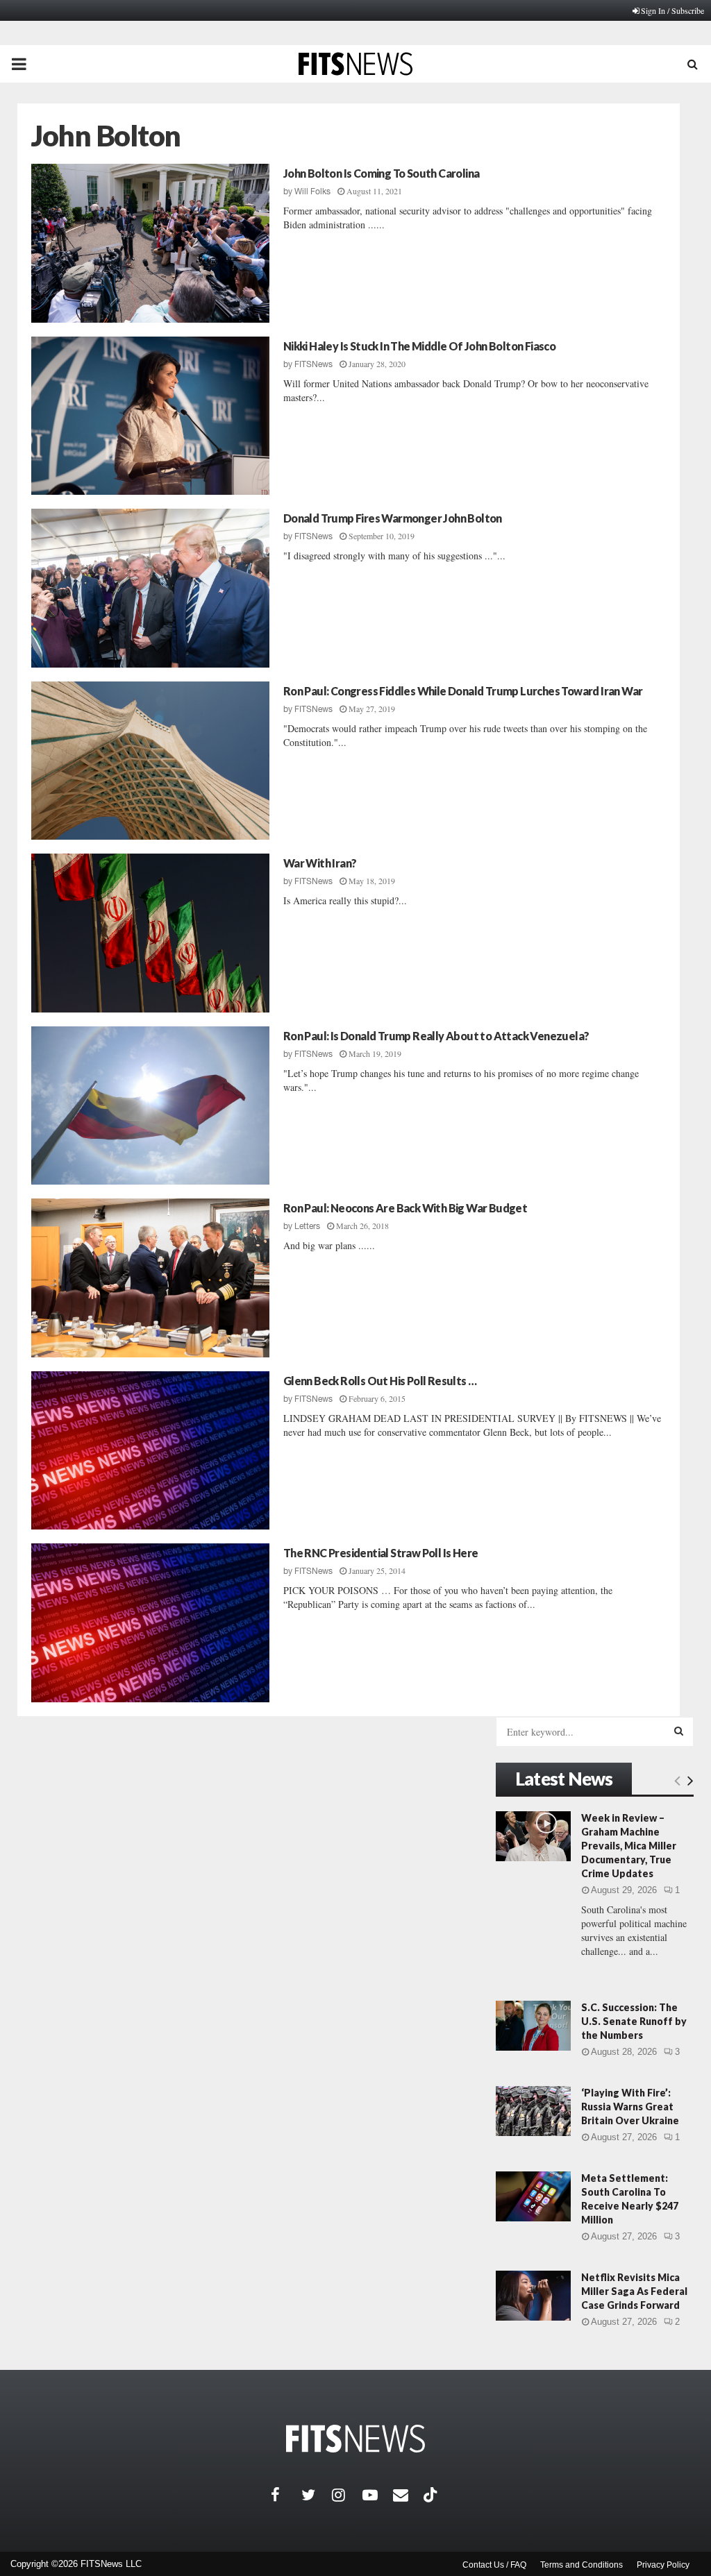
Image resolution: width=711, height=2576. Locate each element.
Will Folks (312, 192)
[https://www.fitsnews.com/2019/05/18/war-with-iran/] (150, 933)
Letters (307, 1226)
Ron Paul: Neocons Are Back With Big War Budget (405, 1208)
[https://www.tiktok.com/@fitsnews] (432, 2495)
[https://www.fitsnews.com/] (355, 2439)
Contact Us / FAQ (494, 2565)
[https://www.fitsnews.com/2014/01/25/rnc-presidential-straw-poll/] (150, 1623)
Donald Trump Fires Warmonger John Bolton (393, 518)
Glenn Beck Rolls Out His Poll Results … (380, 1381)
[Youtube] (378, 2495)
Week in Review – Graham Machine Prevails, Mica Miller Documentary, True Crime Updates (629, 1846)
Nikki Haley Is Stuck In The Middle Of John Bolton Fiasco (419, 346)
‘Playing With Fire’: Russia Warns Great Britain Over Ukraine (630, 2107)
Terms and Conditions (582, 2565)
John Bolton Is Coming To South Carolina (382, 173)
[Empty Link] (677, 1780)
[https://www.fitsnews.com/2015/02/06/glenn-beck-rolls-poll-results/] (150, 1451)
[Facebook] (286, 2495)
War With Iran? (320, 863)
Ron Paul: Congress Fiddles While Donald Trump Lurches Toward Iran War (463, 691)
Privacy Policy (663, 2565)
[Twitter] (317, 2495)
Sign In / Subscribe (672, 10)
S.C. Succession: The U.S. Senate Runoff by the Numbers (634, 2021)
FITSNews (313, 364)
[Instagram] (347, 2495)
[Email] (408, 2495)
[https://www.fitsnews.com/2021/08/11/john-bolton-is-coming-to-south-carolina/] (150, 243)
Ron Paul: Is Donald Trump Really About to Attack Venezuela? (436, 1036)
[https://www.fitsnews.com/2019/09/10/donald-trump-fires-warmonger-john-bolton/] (150, 588)
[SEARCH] (679, 1731)
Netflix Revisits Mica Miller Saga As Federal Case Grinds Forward (634, 2291)
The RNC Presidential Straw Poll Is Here (381, 1553)
